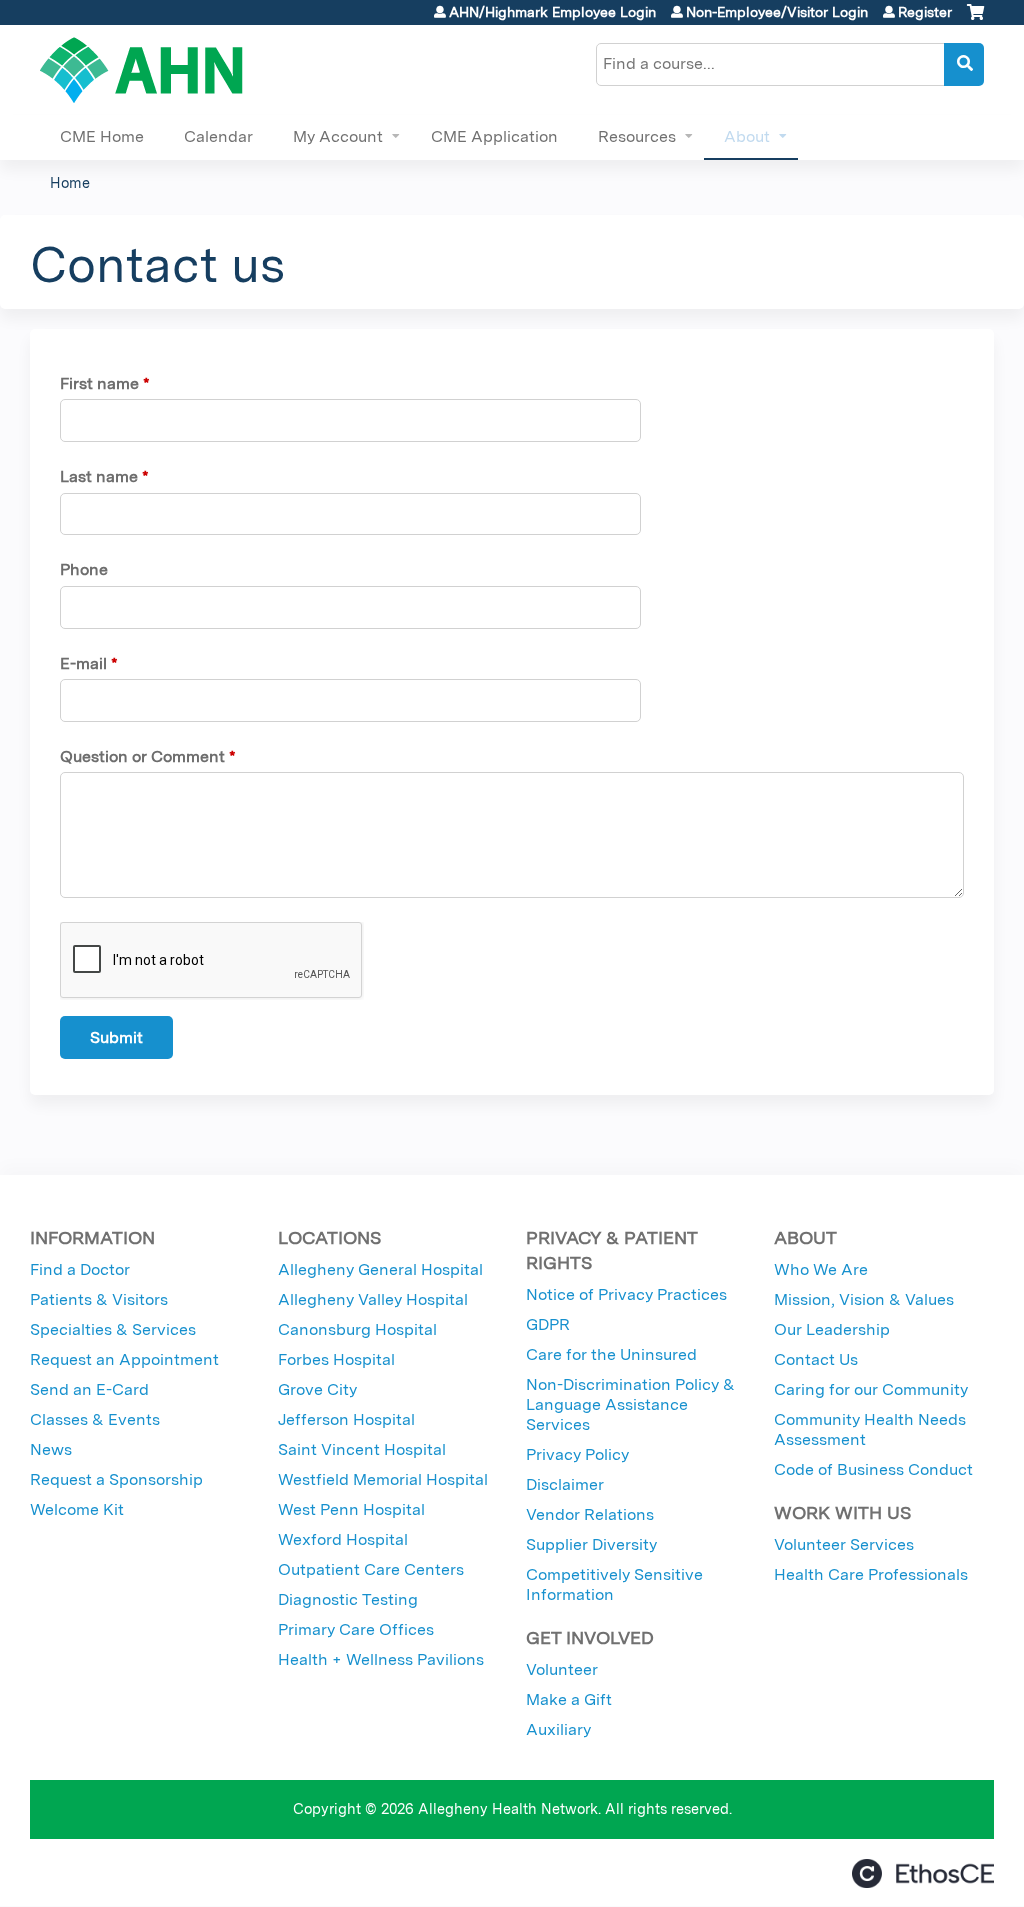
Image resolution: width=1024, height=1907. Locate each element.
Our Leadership (832, 1329)
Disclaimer (565, 1484)
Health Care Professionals (871, 1574)
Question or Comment (142, 756)
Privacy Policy (577, 1454)
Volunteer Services (844, 1544)
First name (99, 383)
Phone (84, 569)
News (51, 1449)
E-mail (83, 663)
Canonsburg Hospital (357, 1329)
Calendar (218, 136)
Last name (99, 476)
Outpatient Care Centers (371, 1569)
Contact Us (816, 1359)
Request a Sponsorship (116, 1479)
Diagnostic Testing (348, 1599)
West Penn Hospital (351, 1509)
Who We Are (821, 1269)
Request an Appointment (124, 1359)
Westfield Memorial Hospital (383, 1479)
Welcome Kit (77, 1509)
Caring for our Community (871, 1389)
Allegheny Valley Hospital (373, 1299)
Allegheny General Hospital (380, 1269)
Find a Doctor (80, 1269)
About (747, 136)
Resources (637, 136)
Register (925, 12)
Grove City (317, 1389)
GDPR (548, 1324)
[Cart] (975, 19)
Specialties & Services (113, 1329)
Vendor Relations (590, 1514)
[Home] (141, 70)
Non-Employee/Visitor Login (777, 12)
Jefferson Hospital (346, 1419)
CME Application (494, 136)
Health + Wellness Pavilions (381, 1659)
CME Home (102, 136)
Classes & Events (95, 1419)
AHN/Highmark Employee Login (552, 12)
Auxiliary (558, 1729)
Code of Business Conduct (873, 1469)
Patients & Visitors (99, 1299)
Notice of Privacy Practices (626, 1294)
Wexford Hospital (343, 1539)
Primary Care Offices (356, 1629)
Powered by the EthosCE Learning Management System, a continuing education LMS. (923, 1873)
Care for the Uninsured (611, 1354)
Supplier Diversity (591, 1544)
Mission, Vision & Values (864, 1299)
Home (70, 182)
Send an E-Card (89, 1389)
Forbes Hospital (336, 1359)
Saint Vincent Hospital (362, 1449)
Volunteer (562, 1669)
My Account (338, 136)
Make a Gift (569, 1699)
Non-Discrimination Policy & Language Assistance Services (630, 1404)
